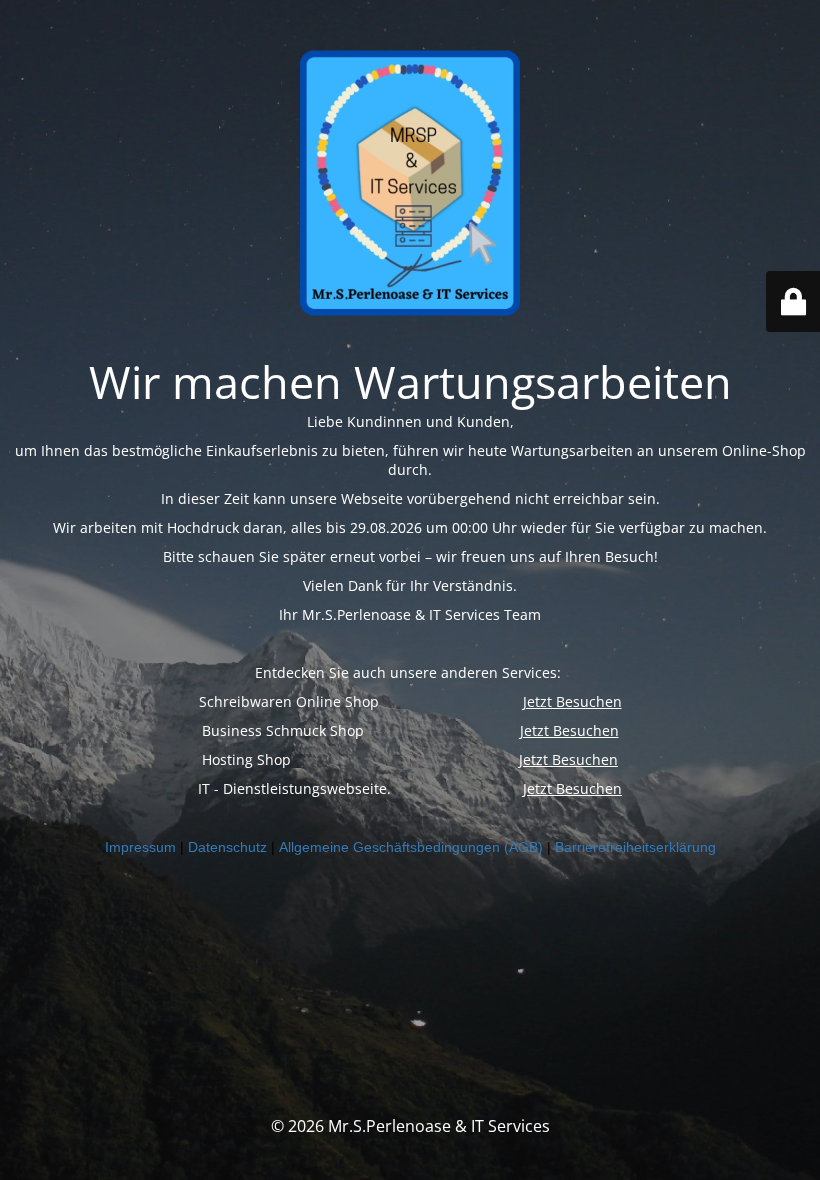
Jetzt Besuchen (572, 701)
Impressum (140, 847)
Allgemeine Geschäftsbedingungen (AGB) (411, 847)
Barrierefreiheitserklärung (635, 847)
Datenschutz (227, 847)
